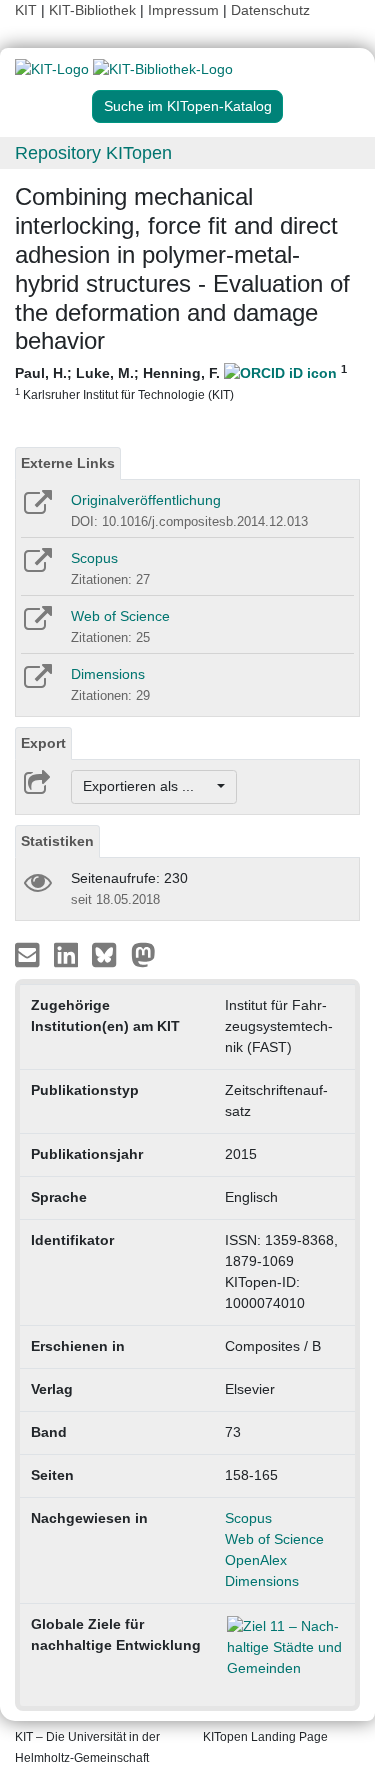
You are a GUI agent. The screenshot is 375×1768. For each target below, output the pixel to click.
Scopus (94, 558)
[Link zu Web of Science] (36, 625)
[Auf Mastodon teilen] (143, 953)
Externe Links (68, 463)
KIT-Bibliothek (94, 10)
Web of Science (120, 616)
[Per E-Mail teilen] (29, 953)
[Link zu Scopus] (36, 567)
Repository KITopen (93, 153)
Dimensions (108, 674)
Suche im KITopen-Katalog (188, 106)
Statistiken (57, 841)
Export (43, 743)
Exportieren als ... (148, 786)
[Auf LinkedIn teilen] (68, 953)
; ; (181, 382)
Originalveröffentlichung (146, 500)
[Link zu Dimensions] (36, 683)
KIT (26, 10)
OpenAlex (256, 1560)
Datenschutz (270, 10)
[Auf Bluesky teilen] (109, 953)
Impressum (183, 10)
